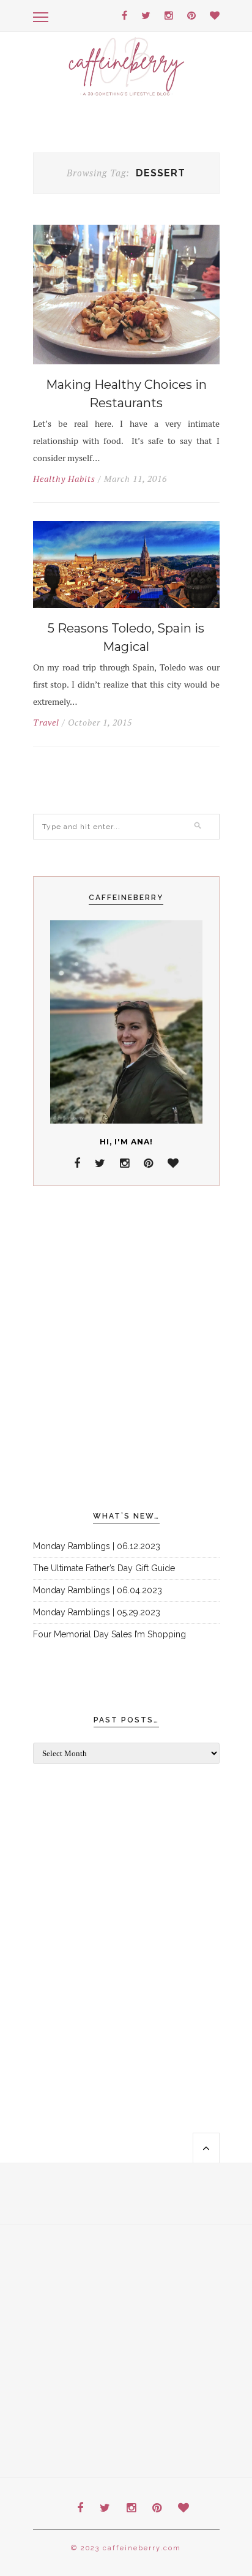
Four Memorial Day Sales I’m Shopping (109, 1634)
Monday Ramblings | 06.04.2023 (98, 1590)
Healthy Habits (64, 479)
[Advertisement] (126, 1349)
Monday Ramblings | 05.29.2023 (97, 1612)
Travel (46, 723)
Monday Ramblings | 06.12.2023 (97, 1546)
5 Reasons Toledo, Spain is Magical (126, 637)
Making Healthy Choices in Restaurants (126, 394)
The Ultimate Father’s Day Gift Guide (104, 1568)
